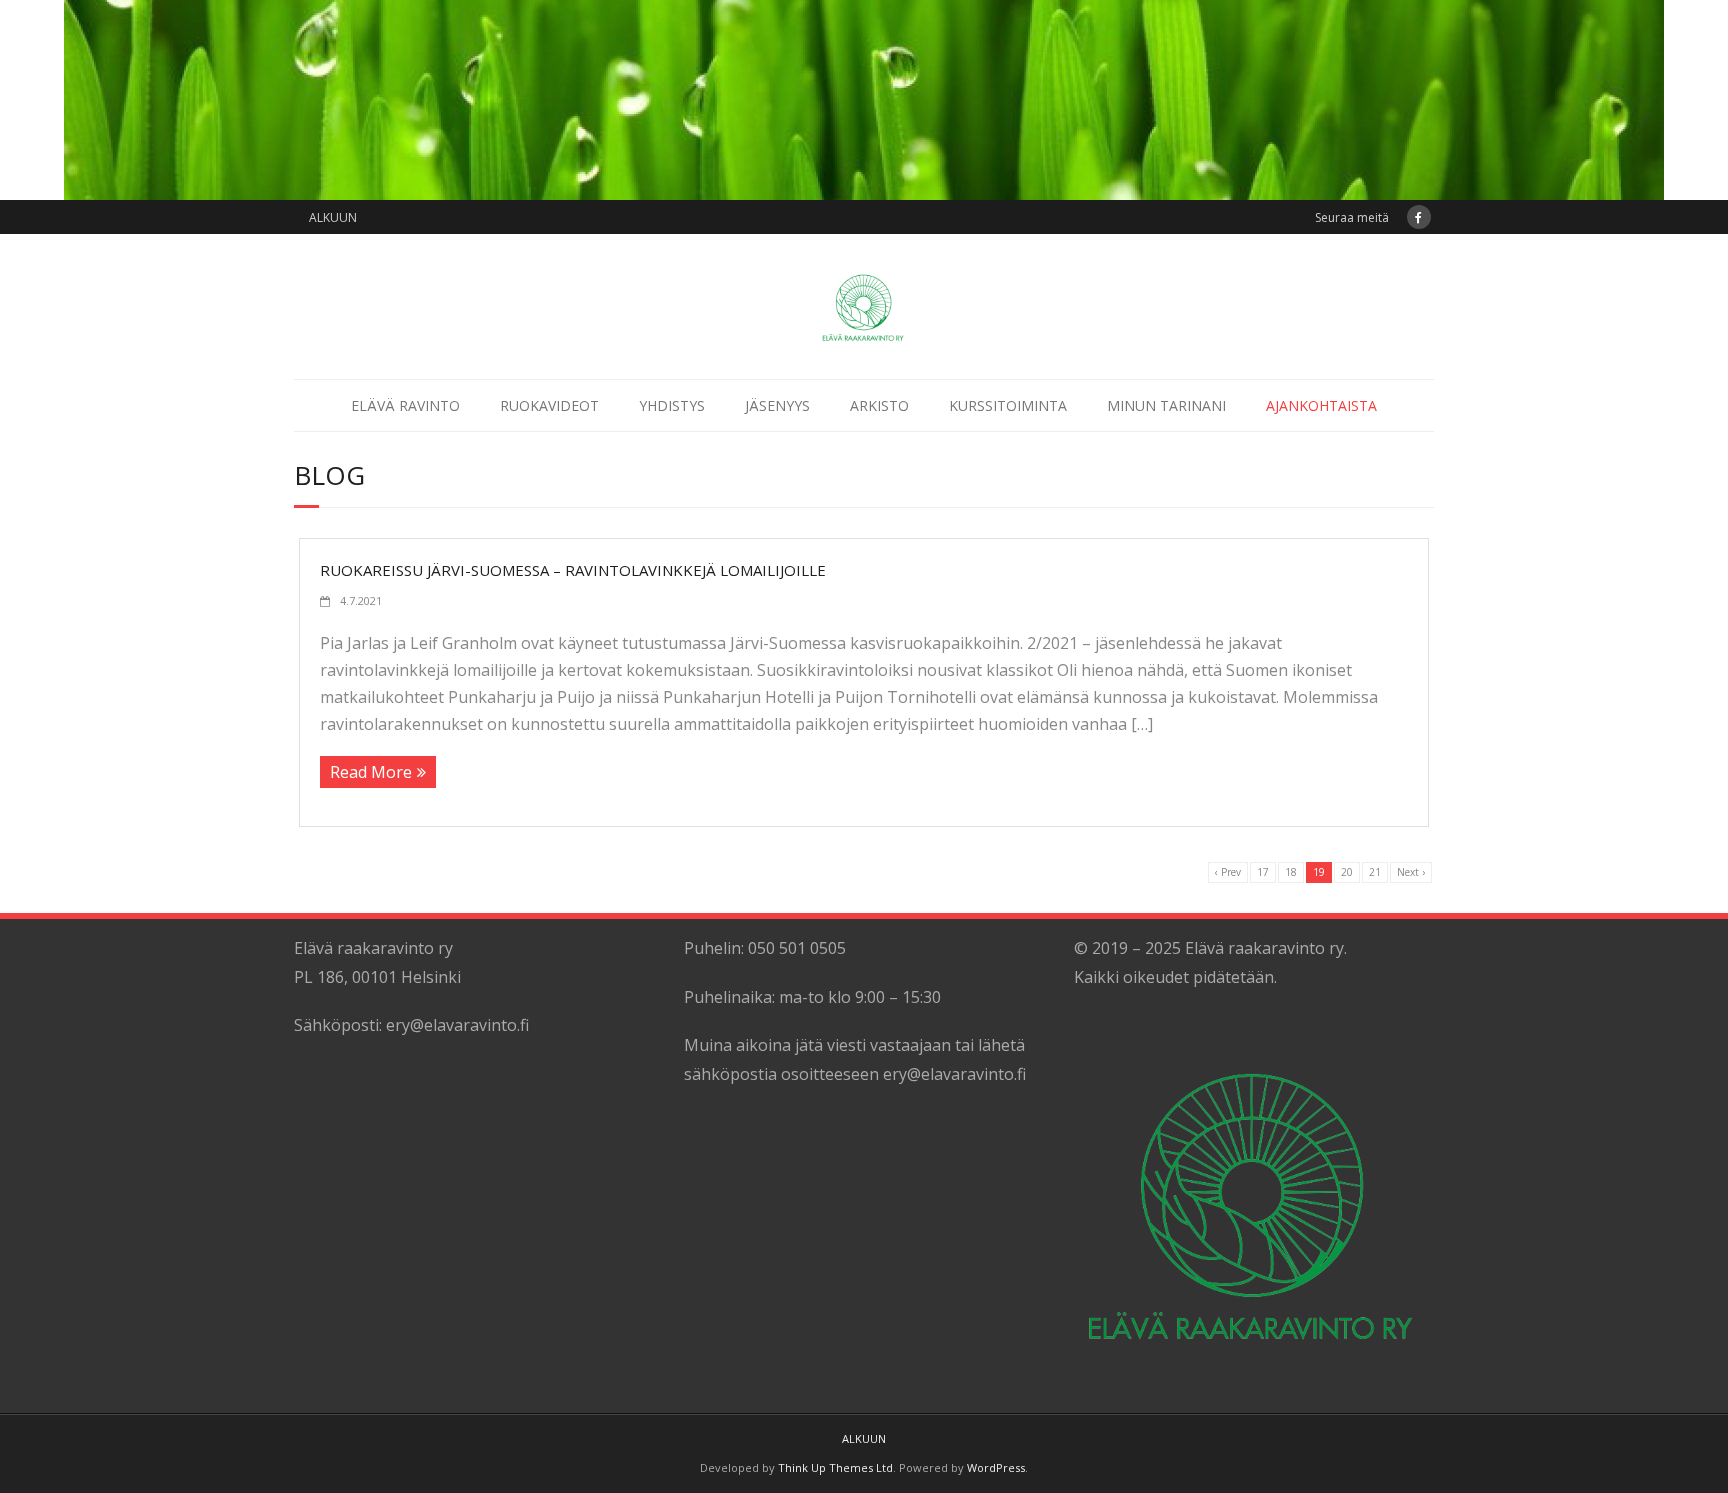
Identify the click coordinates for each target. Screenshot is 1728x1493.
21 (1375, 872)
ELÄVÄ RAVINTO (405, 405)
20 (1347, 872)
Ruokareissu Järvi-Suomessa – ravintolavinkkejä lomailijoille (573, 570)
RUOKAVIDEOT (549, 405)
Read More (371, 772)
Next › (1411, 872)
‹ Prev (1228, 872)
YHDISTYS (672, 405)
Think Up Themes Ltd (835, 1467)
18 (1291, 872)
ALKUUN (333, 217)
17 (1263, 872)
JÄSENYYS (777, 405)
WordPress (996, 1467)
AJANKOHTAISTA (1321, 405)
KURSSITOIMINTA (1008, 405)
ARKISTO (879, 405)
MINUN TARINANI (1166, 405)
